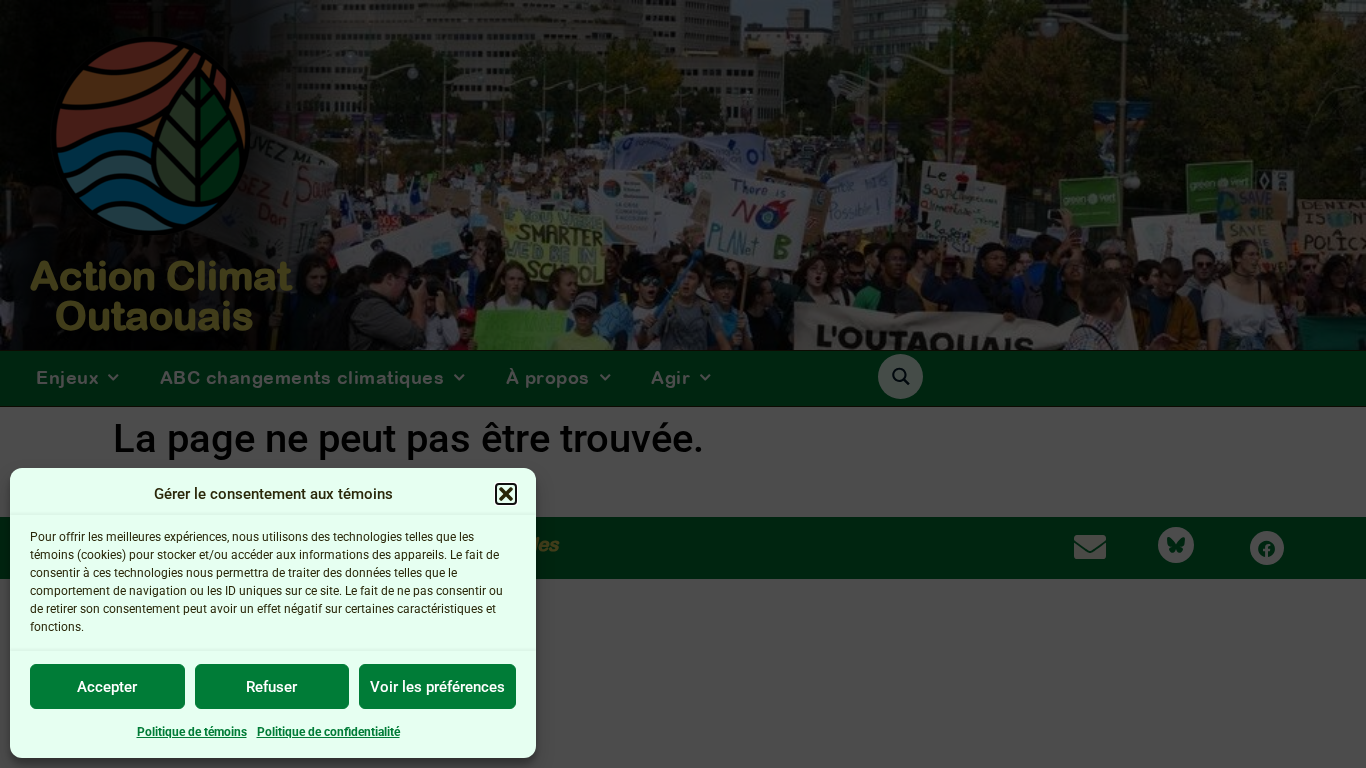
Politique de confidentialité (328, 732)
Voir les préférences (437, 687)
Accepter (107, 687)
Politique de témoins (192, 732)
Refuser (271, 687)
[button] (506, 494)
